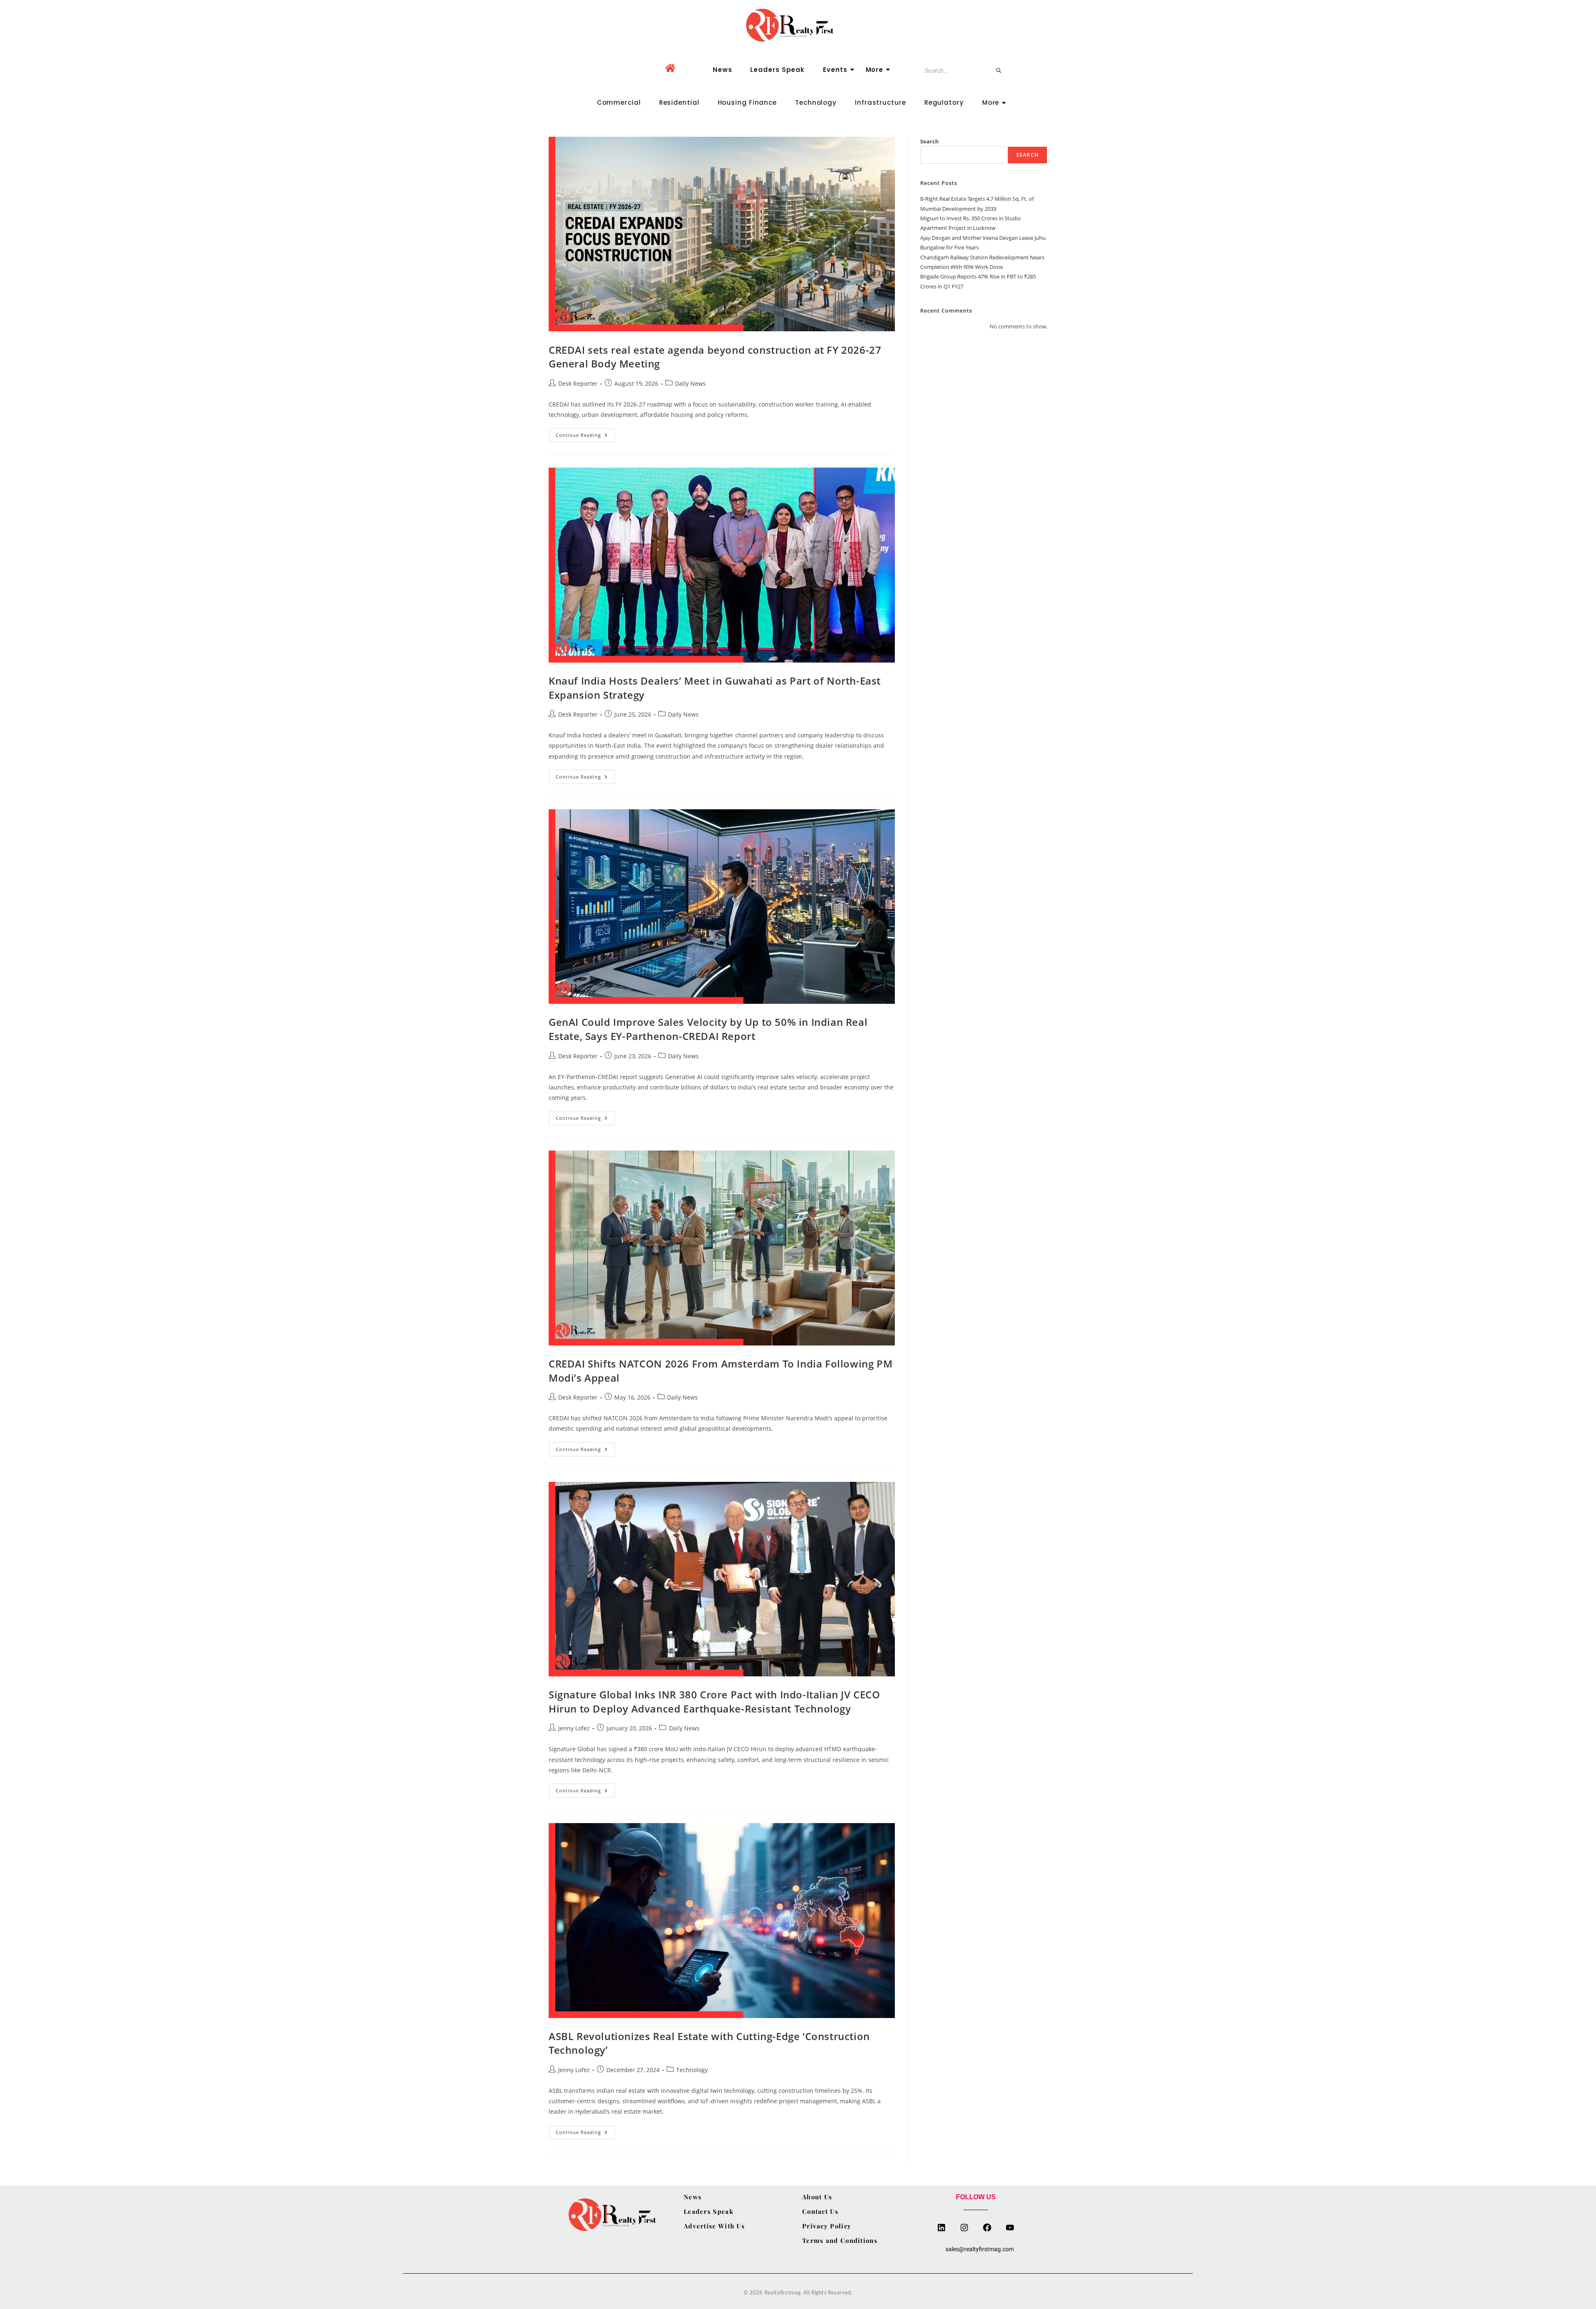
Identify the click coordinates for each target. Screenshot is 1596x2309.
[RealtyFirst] (798, 25)
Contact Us (820, 2211)
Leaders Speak (777, 70)
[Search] (999, 71)
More (875, 70)
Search (930, 141)
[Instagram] (964, 2228)
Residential (679, 102)
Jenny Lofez (574, 1728)
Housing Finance (748, 102)
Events (835, 70)
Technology (816, 102)
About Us (817, 2197)
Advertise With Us (714, 2226)
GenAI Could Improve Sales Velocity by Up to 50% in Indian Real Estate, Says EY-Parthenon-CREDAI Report (708, 1029)
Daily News (690, 383)
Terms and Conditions (840, 2240)
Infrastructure (881, 102)
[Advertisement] (984, 400)
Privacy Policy (827, 2226)
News (723, 70)
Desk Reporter (578, 383)
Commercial (619, 102)
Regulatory (944, 102)
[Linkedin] (941, 2228)
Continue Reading (585, 433)
